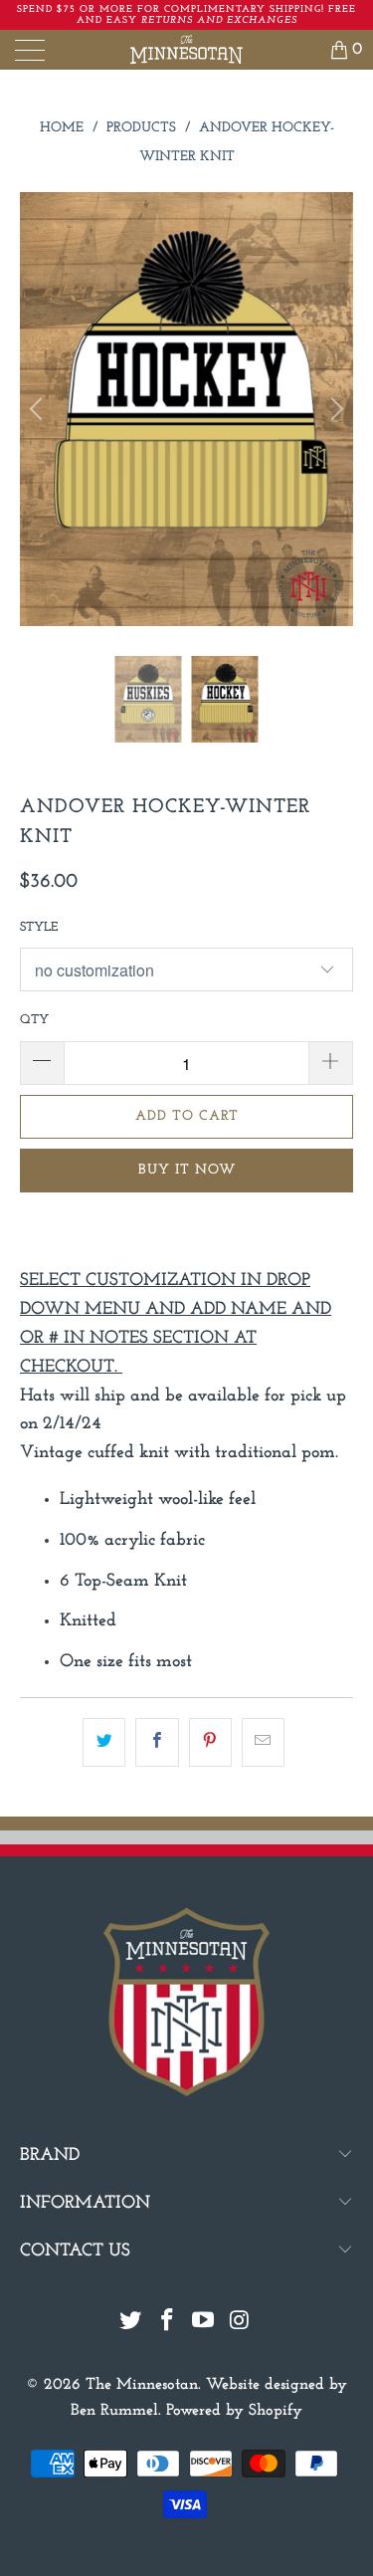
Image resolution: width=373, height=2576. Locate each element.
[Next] (334, 409)
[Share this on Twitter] (104, 1742)
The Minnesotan (142, 2385)
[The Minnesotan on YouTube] (204, 2324)
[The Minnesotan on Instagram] (241, 2324)
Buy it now (187, 1170)
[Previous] (39, 409)
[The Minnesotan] (187, 50)
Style (39, 927)
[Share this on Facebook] (157, 1742)
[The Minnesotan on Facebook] (167, 2324)
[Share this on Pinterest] (210, 1742)
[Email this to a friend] (263, 1742)
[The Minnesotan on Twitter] (131, 2324)
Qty (34, 1020)
